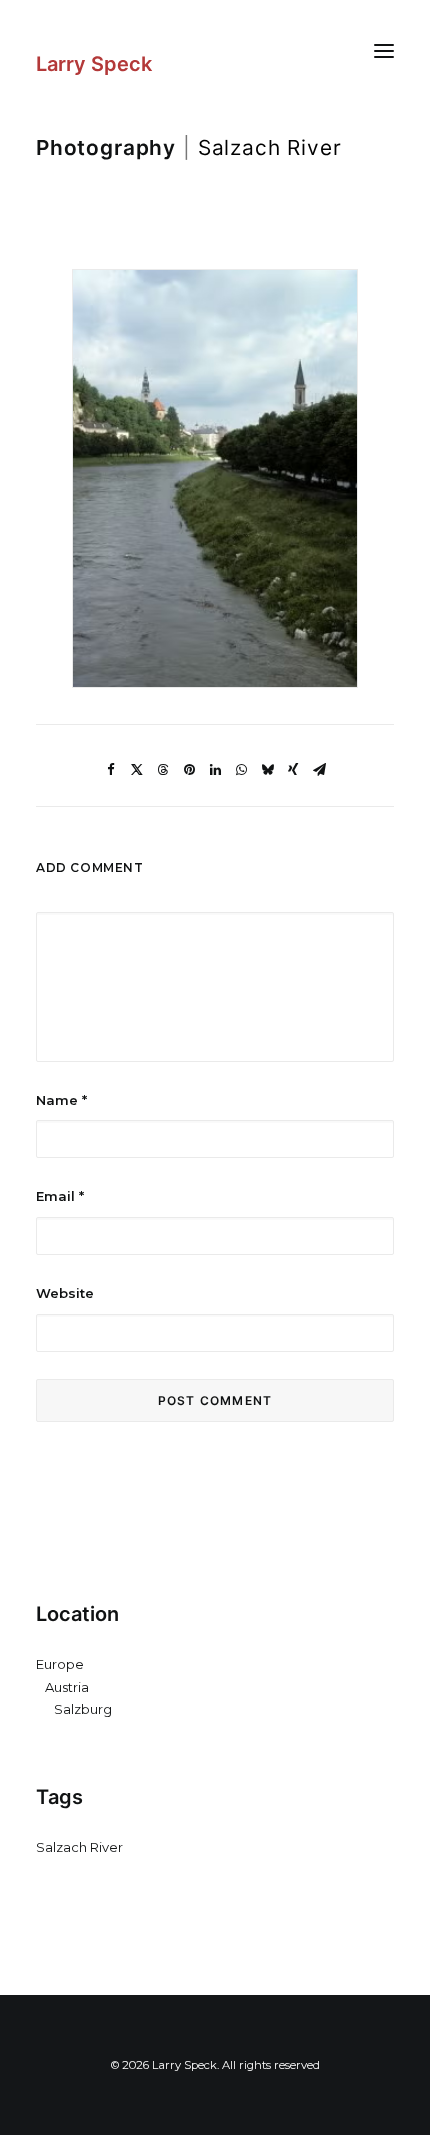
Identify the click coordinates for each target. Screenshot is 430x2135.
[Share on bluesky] (267, 770)
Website (65, 1293)
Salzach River (79, 1847)
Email (60, 1196)
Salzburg (83, 1709)
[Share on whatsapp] (241, 770)
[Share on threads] (163, 770)
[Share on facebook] (111, 770)
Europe (60, 1664)
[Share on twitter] (137, 770)
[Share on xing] (293, 770)
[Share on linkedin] (215, 770)
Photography (106, 147)
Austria (67, 1687)
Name (61, 1100)
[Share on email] (319, 770)
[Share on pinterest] (189, 770)
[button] (384, 50)
